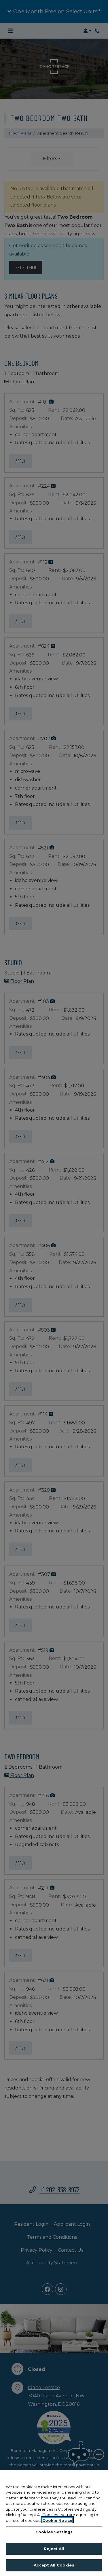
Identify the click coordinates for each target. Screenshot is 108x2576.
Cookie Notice (57, 2520)
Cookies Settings (54, 2532)
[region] (54, 2523)
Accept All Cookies (54, 2565)
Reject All (54, 2549)
